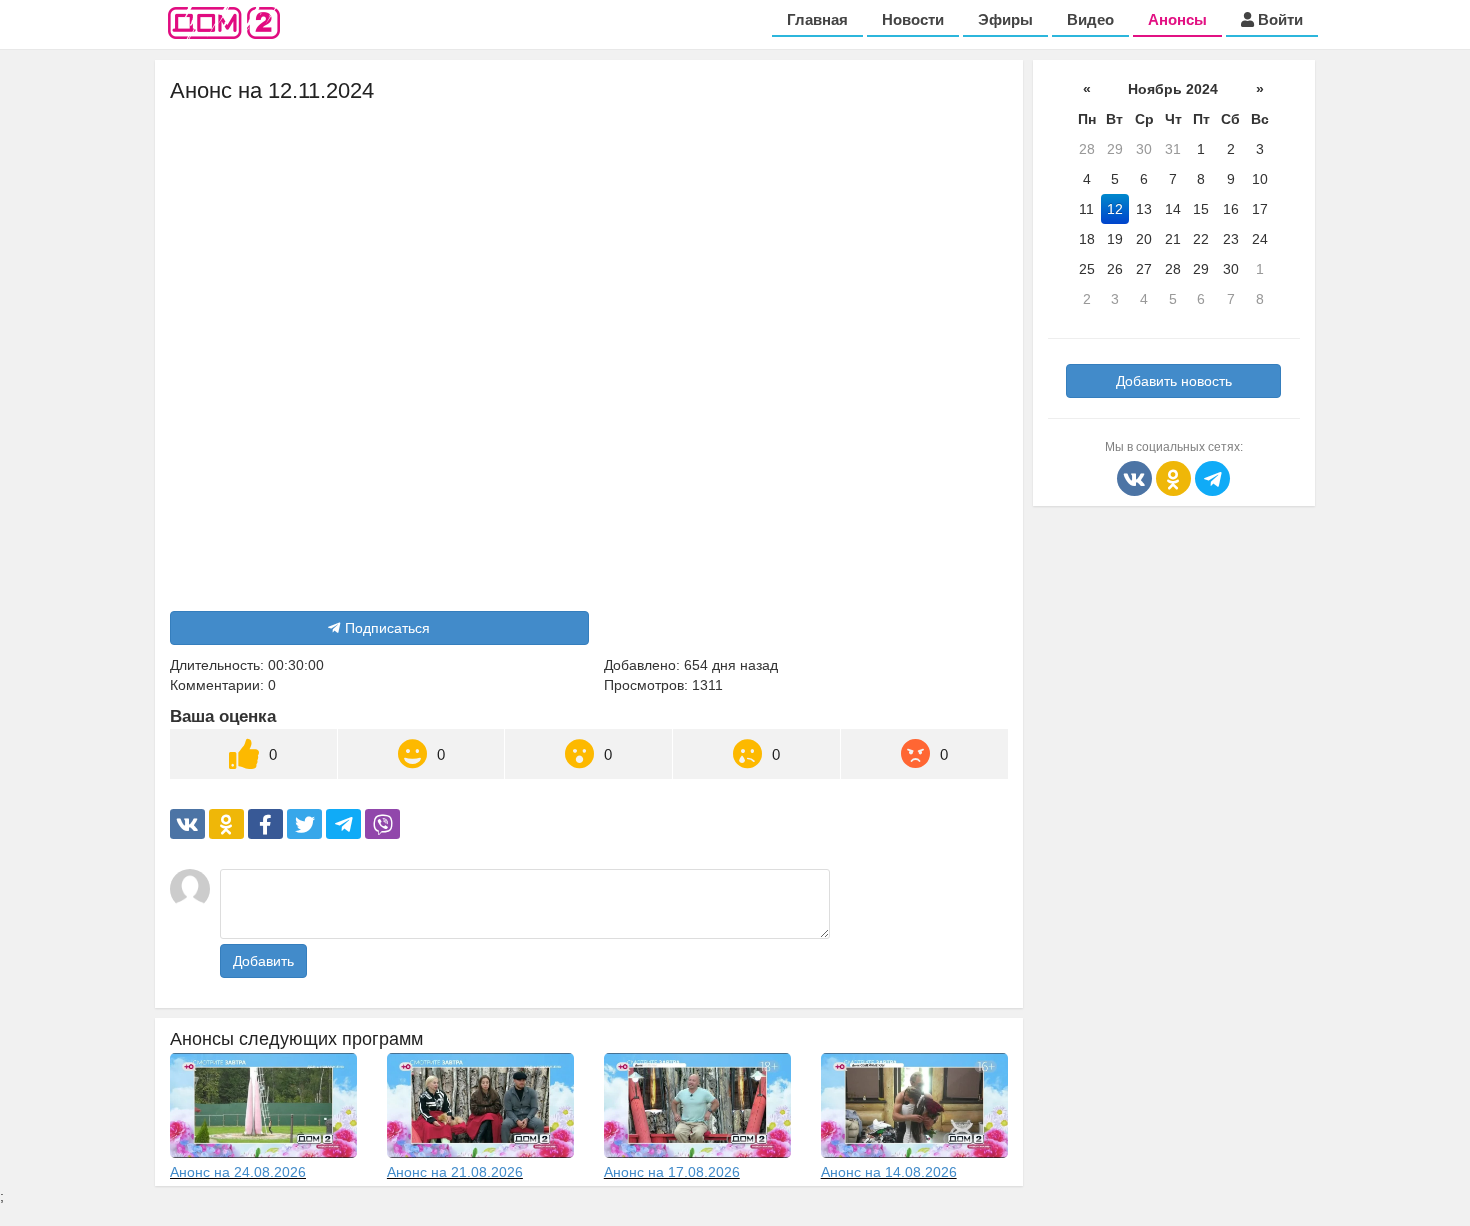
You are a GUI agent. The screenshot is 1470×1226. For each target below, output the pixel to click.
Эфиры (1005, 19)
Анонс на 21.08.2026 (455, 1172)
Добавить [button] (263, 961)
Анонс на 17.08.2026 (672, 1172)
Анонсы (1177, 19)
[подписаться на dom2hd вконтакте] (1136, 477)
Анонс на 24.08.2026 (238, 1172)
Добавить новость (1174, 381)
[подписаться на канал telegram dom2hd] (1212, 477)
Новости (913, 19)
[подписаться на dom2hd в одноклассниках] (1175, 477)
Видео (1090, 19)
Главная (817, 19)
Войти (1278, 19)
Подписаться (387, 628)
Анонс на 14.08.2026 (889, 1172)
